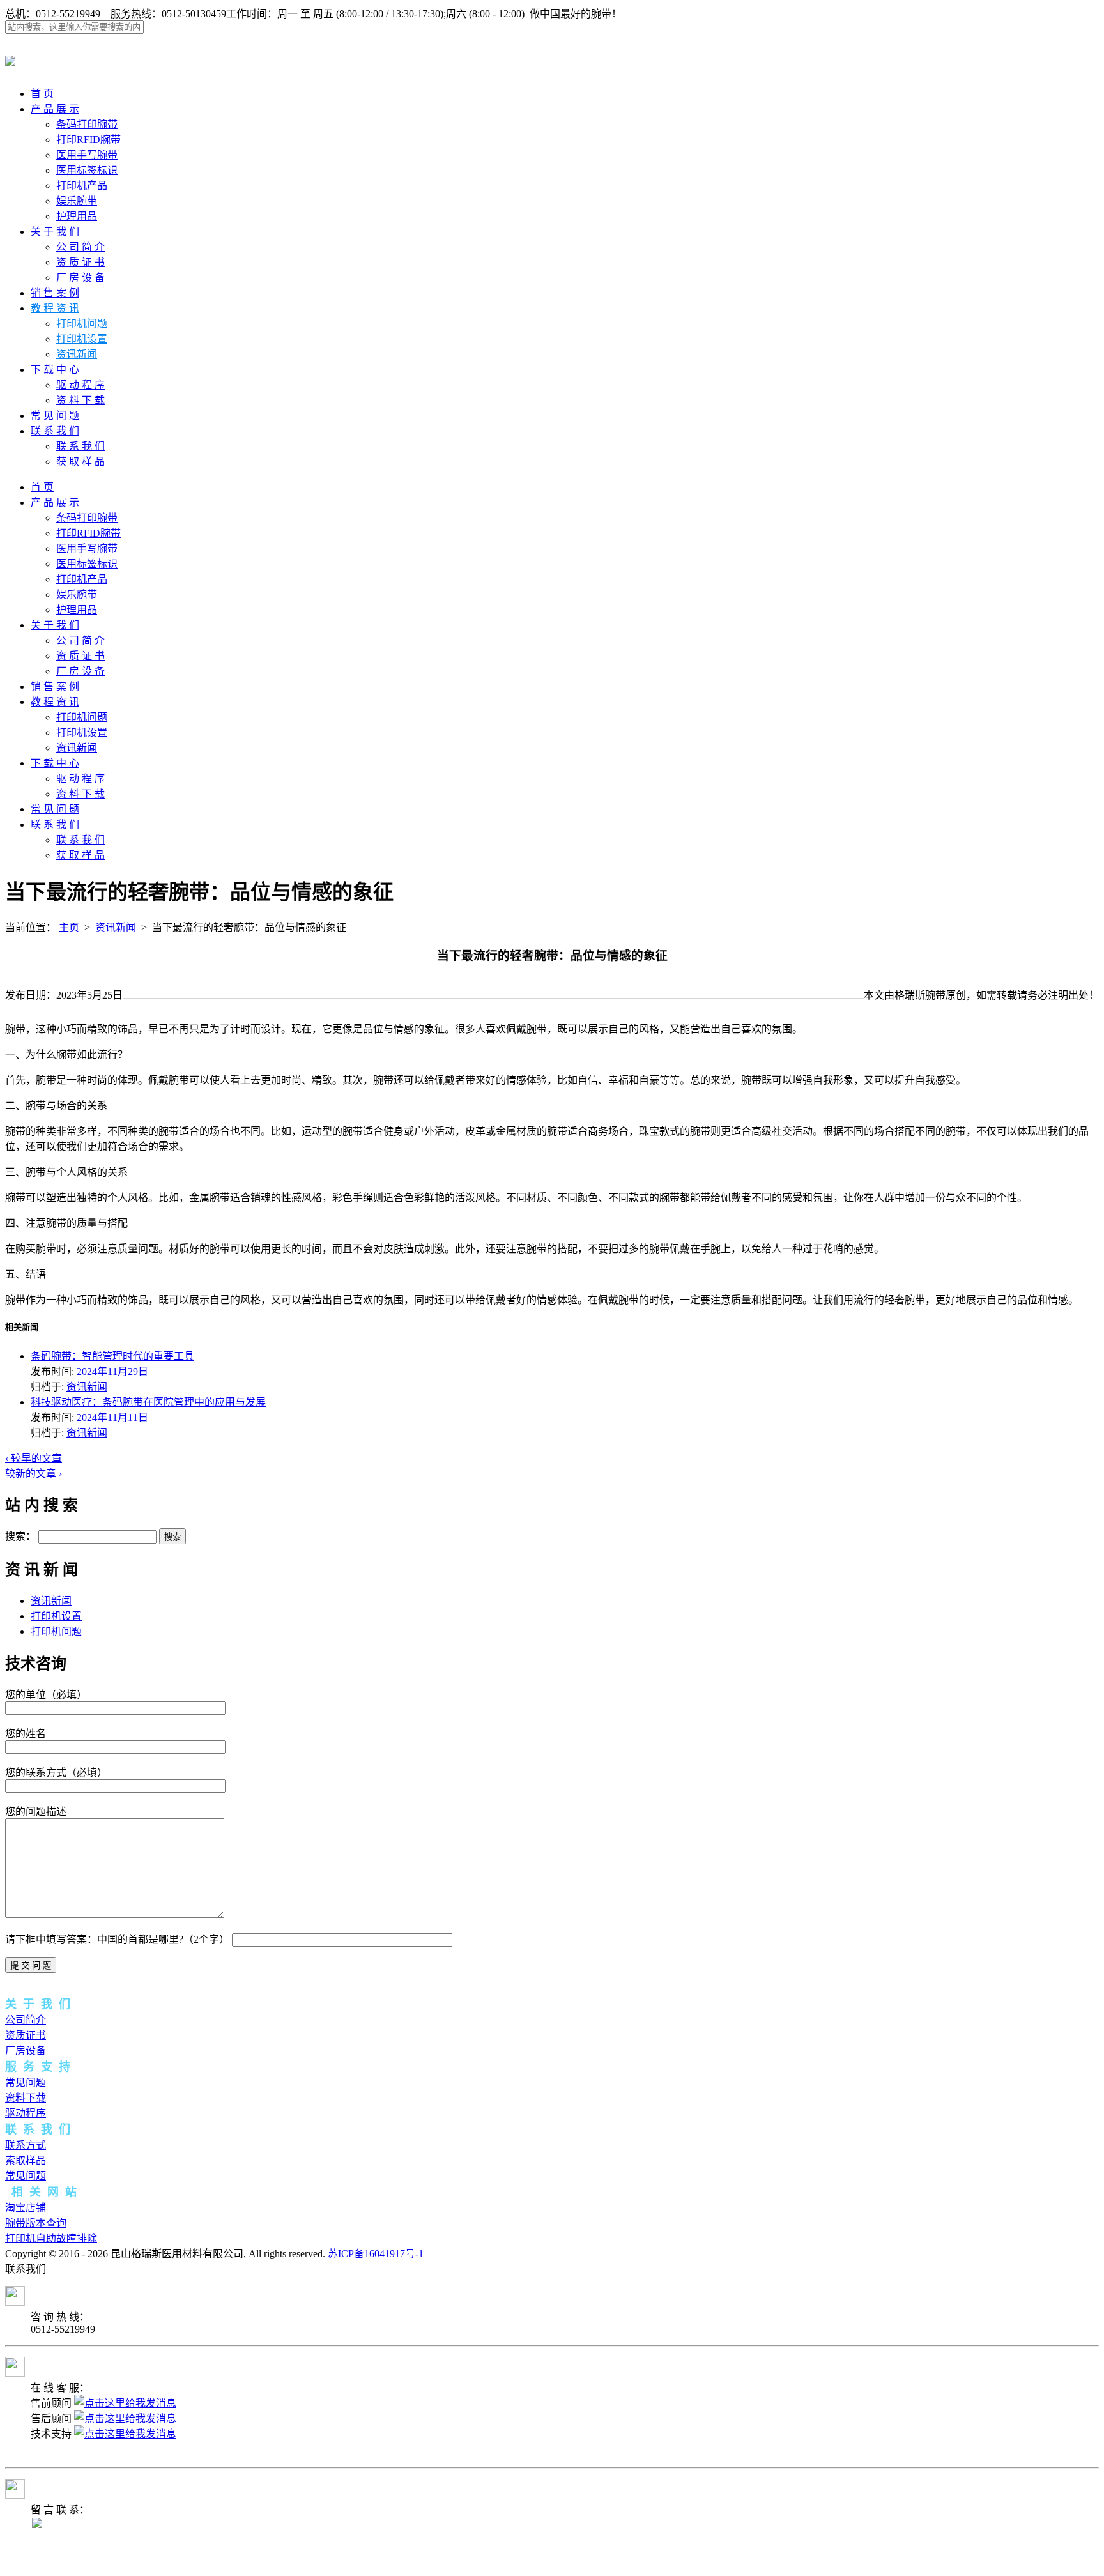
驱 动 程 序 (80, 385)
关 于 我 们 (55, 232)
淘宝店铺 (26, 2208)
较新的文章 (34, 1474)
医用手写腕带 (87, 155)
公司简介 (26, 2020)
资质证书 (26, 2035)
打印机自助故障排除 (51, 2238)
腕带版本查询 (36, 2223)
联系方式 (26, 2145)
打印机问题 (82, 324)
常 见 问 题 (55, 416)
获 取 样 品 (80, 462)
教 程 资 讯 (55, 308)
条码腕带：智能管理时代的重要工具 (112, 1356)
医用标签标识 (87, 170)
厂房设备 (26, 2051)
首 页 (42, 94)
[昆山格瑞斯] (10, 59)
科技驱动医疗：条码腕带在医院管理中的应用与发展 (148, 1402)
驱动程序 (26, 2113)
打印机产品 (82, 186)
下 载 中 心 (55, 370)
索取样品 (26, 2160)
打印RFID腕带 (88, 140)
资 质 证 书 (80, 262)
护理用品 (77, 216)
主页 (69, 927)
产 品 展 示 (55, 109)
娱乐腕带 (77, 201)
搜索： (20, 1536)
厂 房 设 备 (80, 278)
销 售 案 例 (55, 293)
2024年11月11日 (112, 1417)
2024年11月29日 (112, 1371)
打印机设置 (82, 339)
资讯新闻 (77, 354)
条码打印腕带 (87, 124)
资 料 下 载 (80, 400)
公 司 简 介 (80, 247)
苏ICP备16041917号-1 (376, 2254)
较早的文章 (34, 1458)
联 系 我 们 (55, 431)
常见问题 (26, 2082)
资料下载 (26, 2098)
